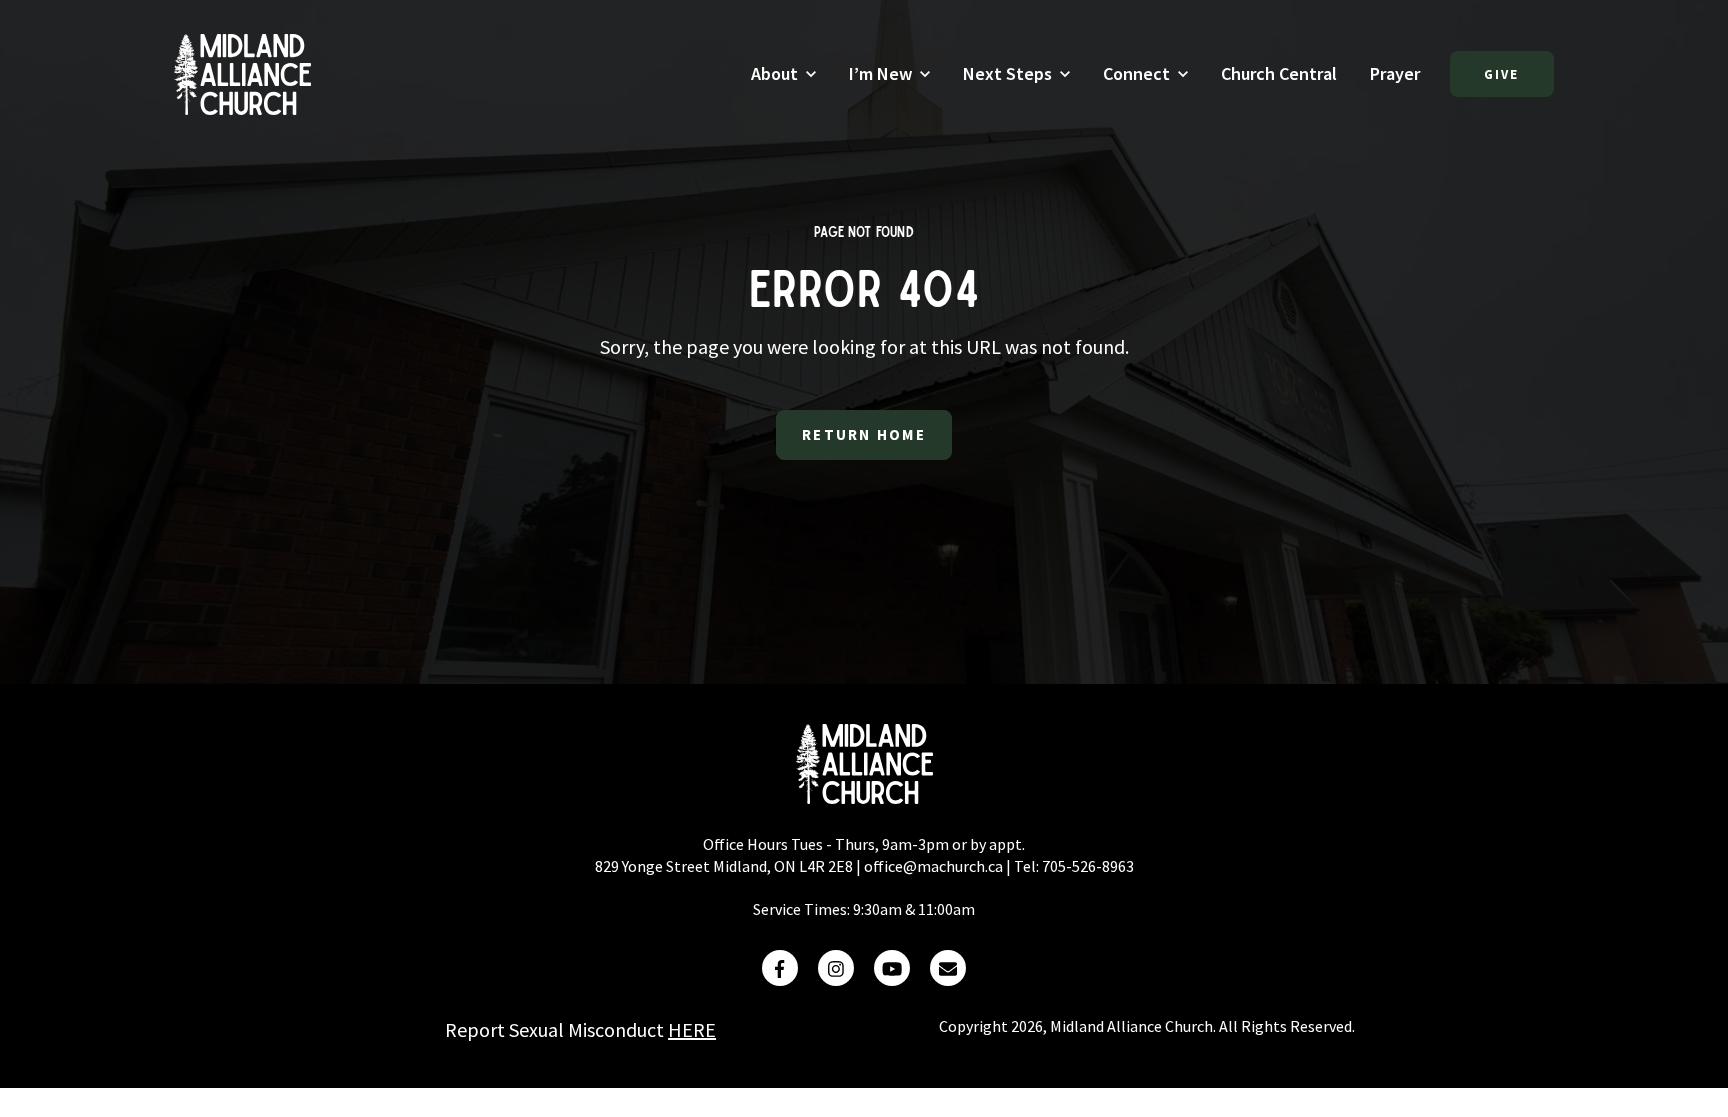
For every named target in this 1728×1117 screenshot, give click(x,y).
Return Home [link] (864, 434)
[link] (242, 72)
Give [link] (1502, 74)
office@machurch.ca (933, 866)
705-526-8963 (1088, 866)
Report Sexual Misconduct (580, 1029)
